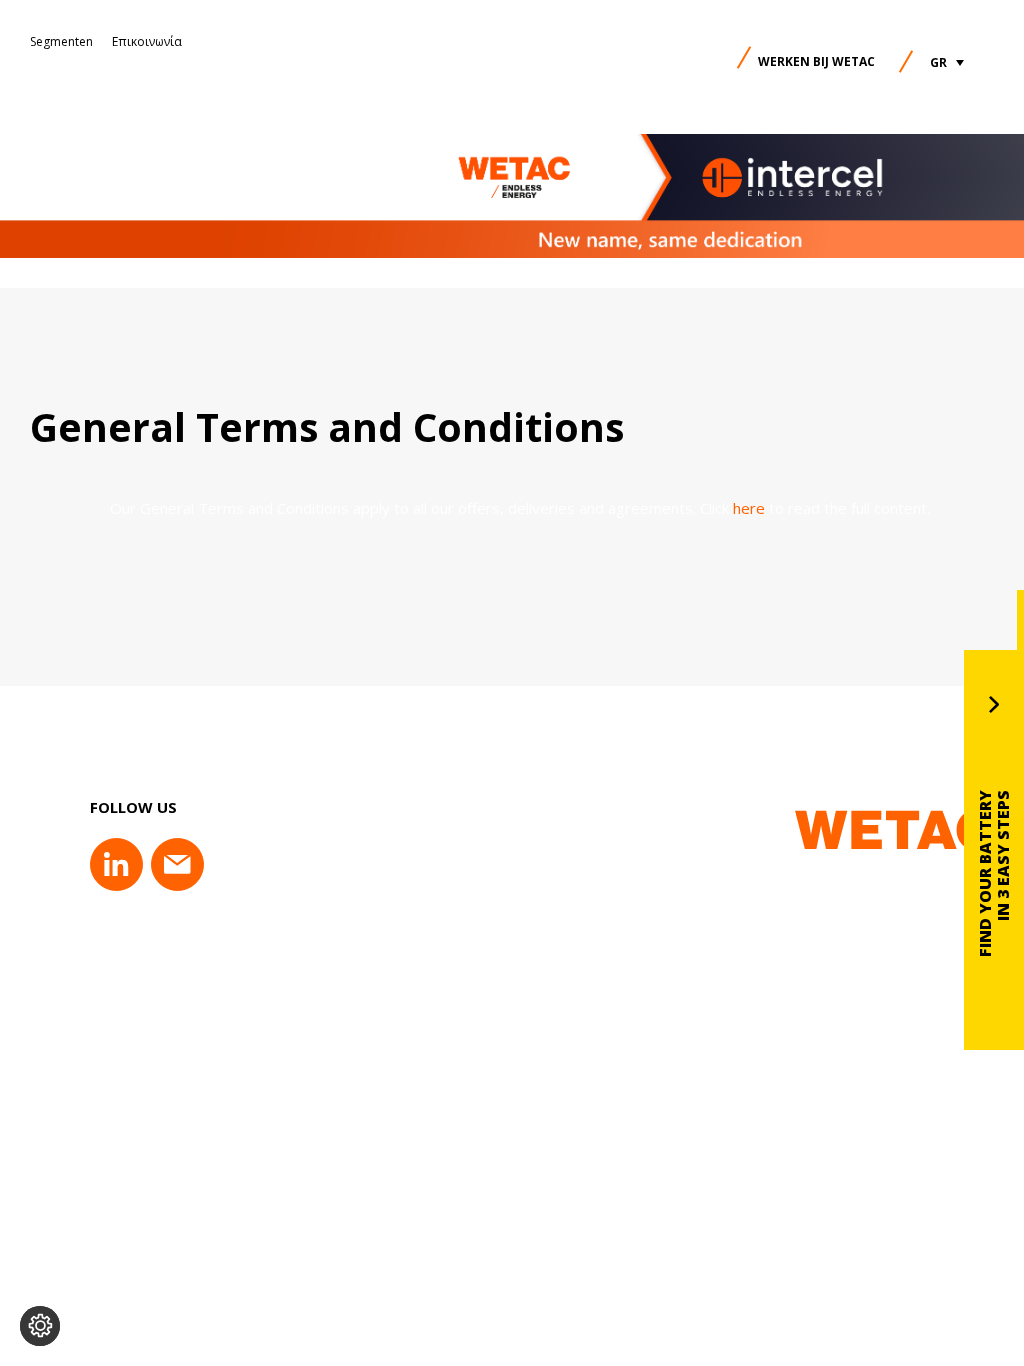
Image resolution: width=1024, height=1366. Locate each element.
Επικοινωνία (147, 41)
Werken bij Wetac (816, 61)
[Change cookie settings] (40, 1326)
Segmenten (61, 41)
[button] (947, 62)
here (749, 508)
